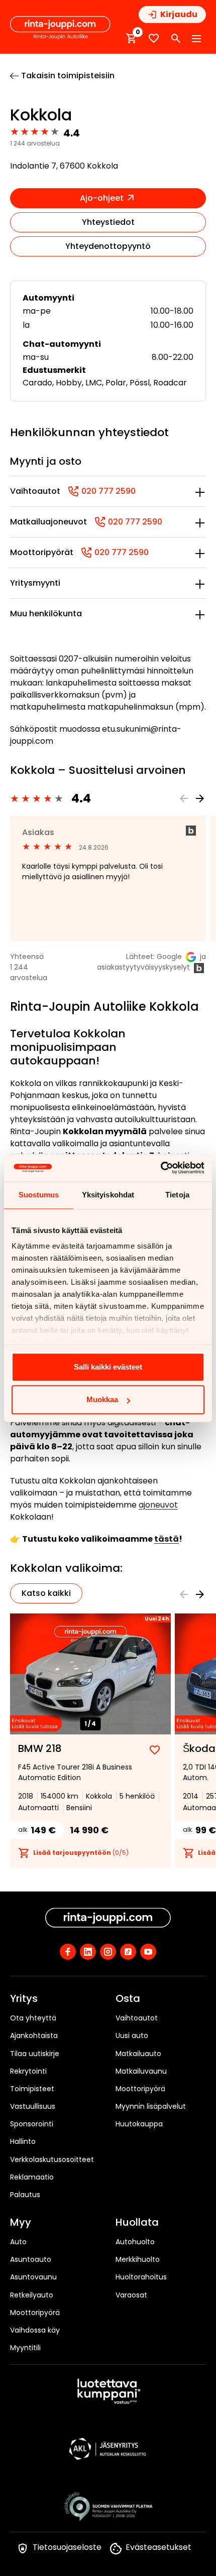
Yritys (24, 1999)
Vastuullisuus (33, 2106)
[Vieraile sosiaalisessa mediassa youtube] (148, 1952)
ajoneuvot (158, 1505)
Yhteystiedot (108, 222)
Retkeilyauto (32, 2295)
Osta (128, 1999)
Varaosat (131, 2295)
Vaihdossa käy (35, 2330)
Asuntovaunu (33, 2277)
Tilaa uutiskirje (35, 2054)
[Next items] (200, 798)
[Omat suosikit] (154, 38)
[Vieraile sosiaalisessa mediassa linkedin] (88, 1952)
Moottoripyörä (140, 2089)
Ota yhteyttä (33, 2018)
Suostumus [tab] (39, 1195)
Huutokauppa (139, 2124)
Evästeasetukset (158, 2547)
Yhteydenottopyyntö (108, 246)
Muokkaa (102, 1399)
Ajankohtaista (34, 2036)
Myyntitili (25, 2348)
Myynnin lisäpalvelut (151, 2106)
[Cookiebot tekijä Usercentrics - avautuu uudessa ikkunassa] (160, 1168)
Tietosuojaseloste (67, 2547)
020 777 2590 (102, 491)
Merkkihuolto (138, 2259)
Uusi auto (132, 2036)
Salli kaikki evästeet (108, 1367)
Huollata (137, 2223)
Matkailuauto (138, 2054)
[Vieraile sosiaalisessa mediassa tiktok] (128, 1952)
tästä (167, 1539)
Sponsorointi (32, 2124)
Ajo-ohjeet (103, 198)
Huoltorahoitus (141, 2277)
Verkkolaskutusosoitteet (52, 2159)
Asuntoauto (31, 2259)
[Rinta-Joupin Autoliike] (60, 28)
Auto (18, 2242)
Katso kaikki (46, 1593)
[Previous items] (184, 798)
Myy (21, 2223)
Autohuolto (135, 2242)
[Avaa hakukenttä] (176, 39)
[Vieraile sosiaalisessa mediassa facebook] (68, 1952)
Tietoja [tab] (177, 1195)
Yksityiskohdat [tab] (108, 1195)
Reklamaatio (32, 2177)
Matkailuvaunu (141, 2071)
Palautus (25, 2195)
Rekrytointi (28, 2071)
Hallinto (23, 2141)
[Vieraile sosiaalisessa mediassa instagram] (108, 1952)
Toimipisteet (32, 2089)
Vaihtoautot (137, 2018)
